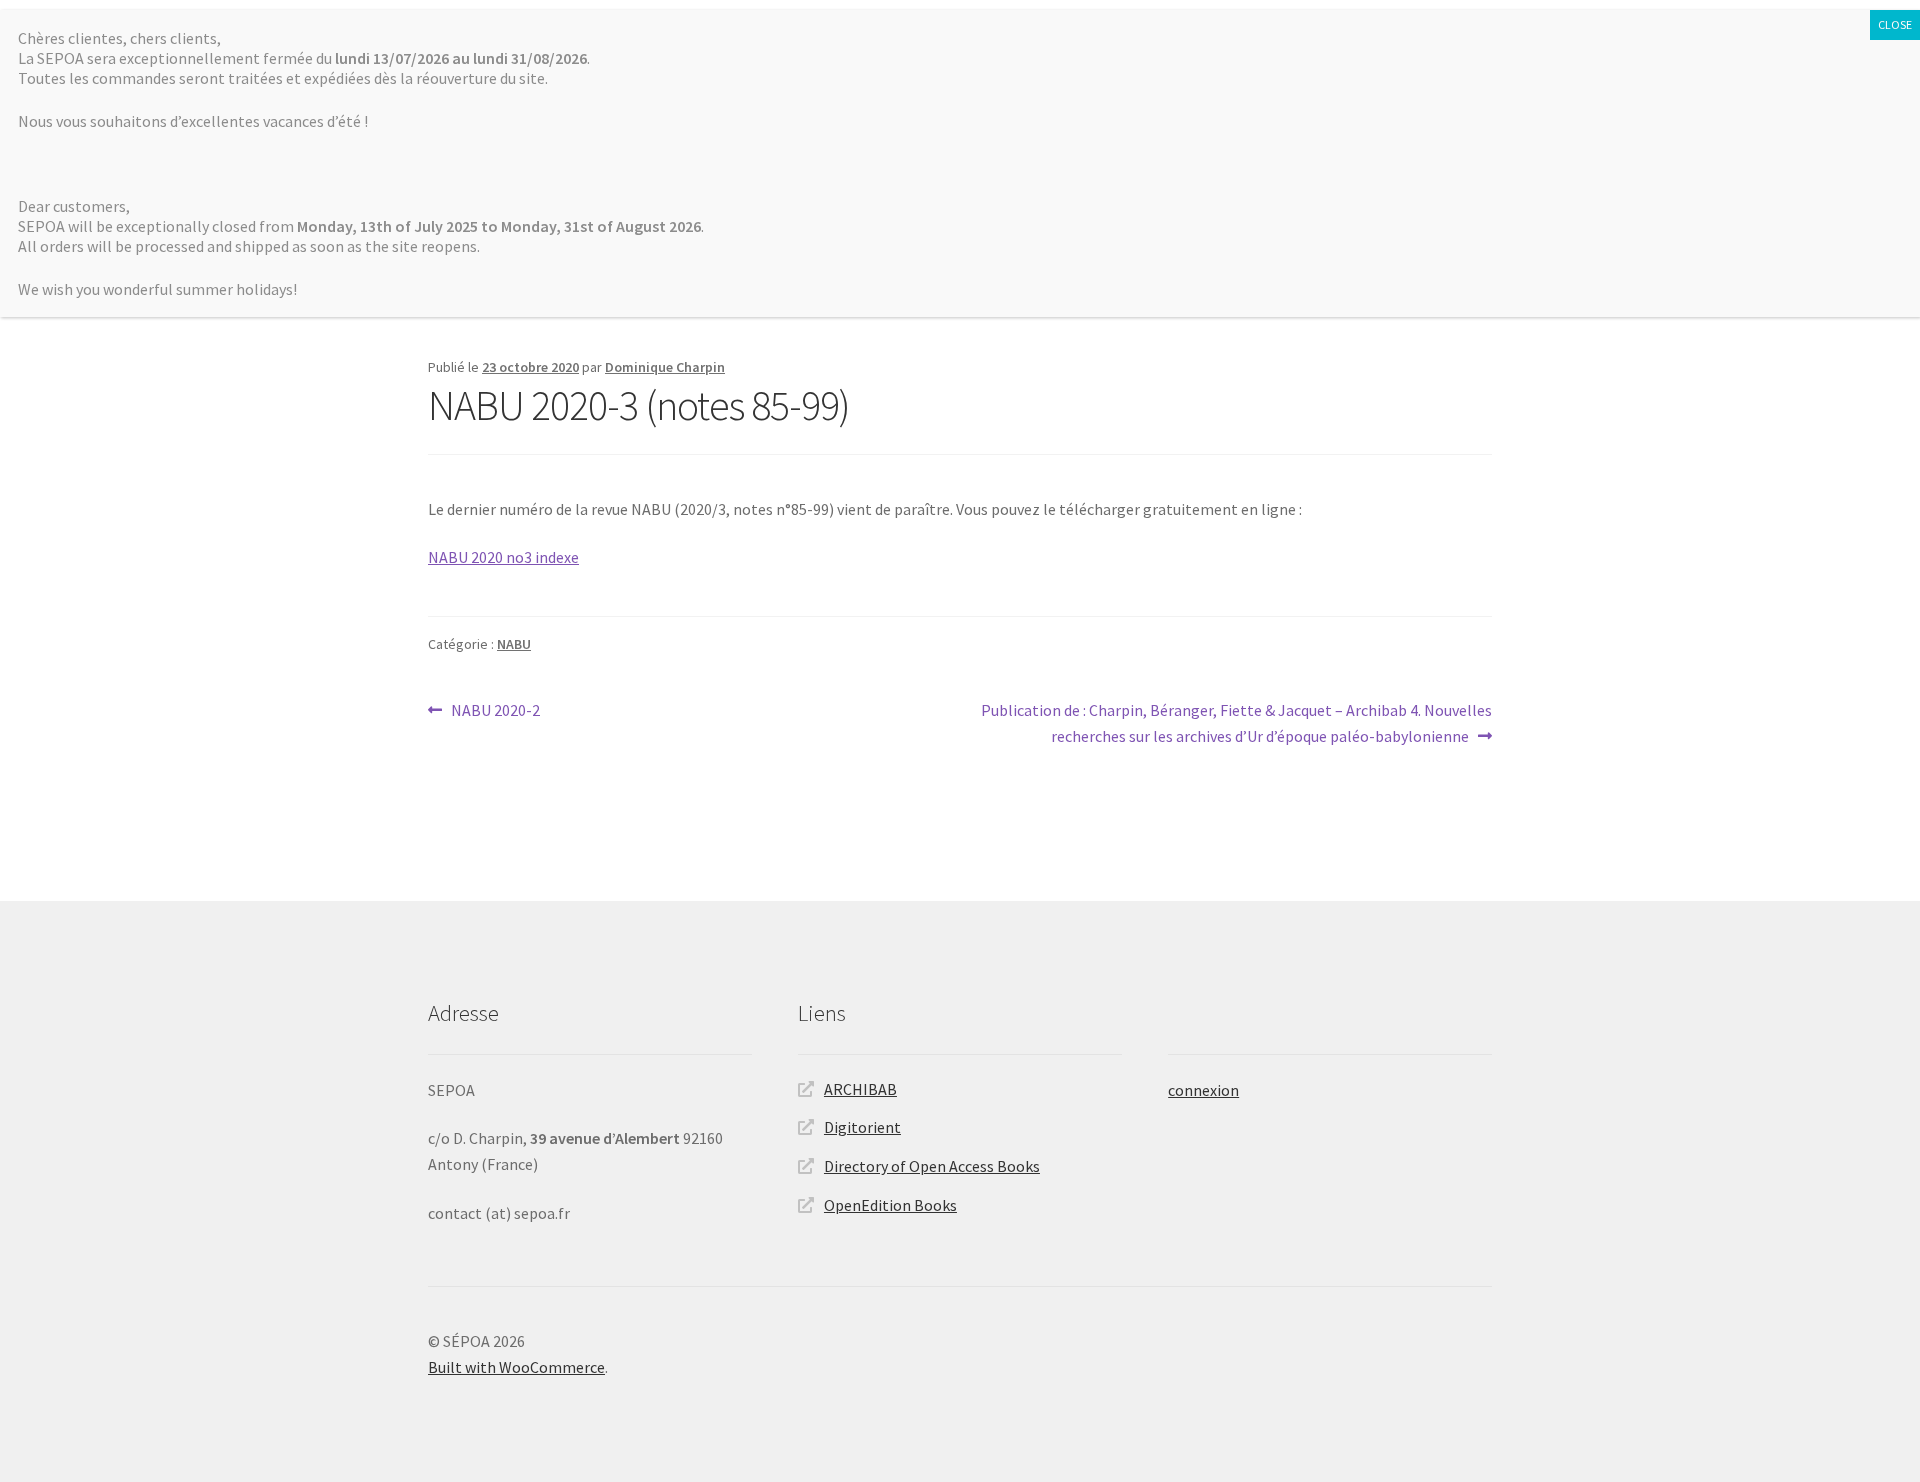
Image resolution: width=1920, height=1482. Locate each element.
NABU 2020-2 (495, 711)
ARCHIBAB (860, 1089)
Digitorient (862, 1127)
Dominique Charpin (665, 367)
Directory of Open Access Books (932, 1166)
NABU (514, 644)
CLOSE (1895, 24)
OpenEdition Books (890, 1205)
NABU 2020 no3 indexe (503, 557)
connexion (1203, 1090)
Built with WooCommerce (516, 1367)
